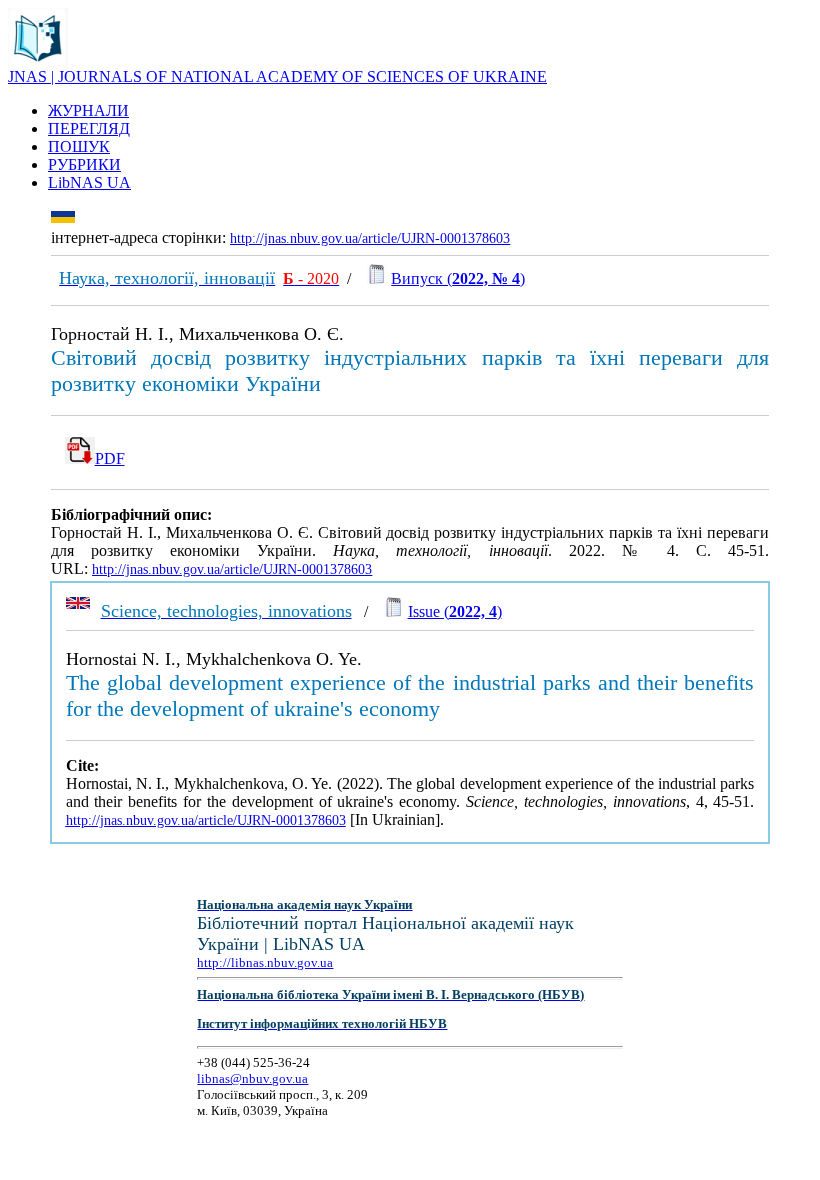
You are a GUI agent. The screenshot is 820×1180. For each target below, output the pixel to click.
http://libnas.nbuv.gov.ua (265, 962)
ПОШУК (79, 146)
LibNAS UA (89, 182)
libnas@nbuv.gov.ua (252, 1078)
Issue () (455, 611)
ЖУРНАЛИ (88, 110)
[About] (38, 62)
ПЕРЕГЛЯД (89, 128)
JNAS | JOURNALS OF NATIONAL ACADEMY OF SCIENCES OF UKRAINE (277, 76)
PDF (110, 458)
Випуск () (458, 278)
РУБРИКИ (84, 164)
